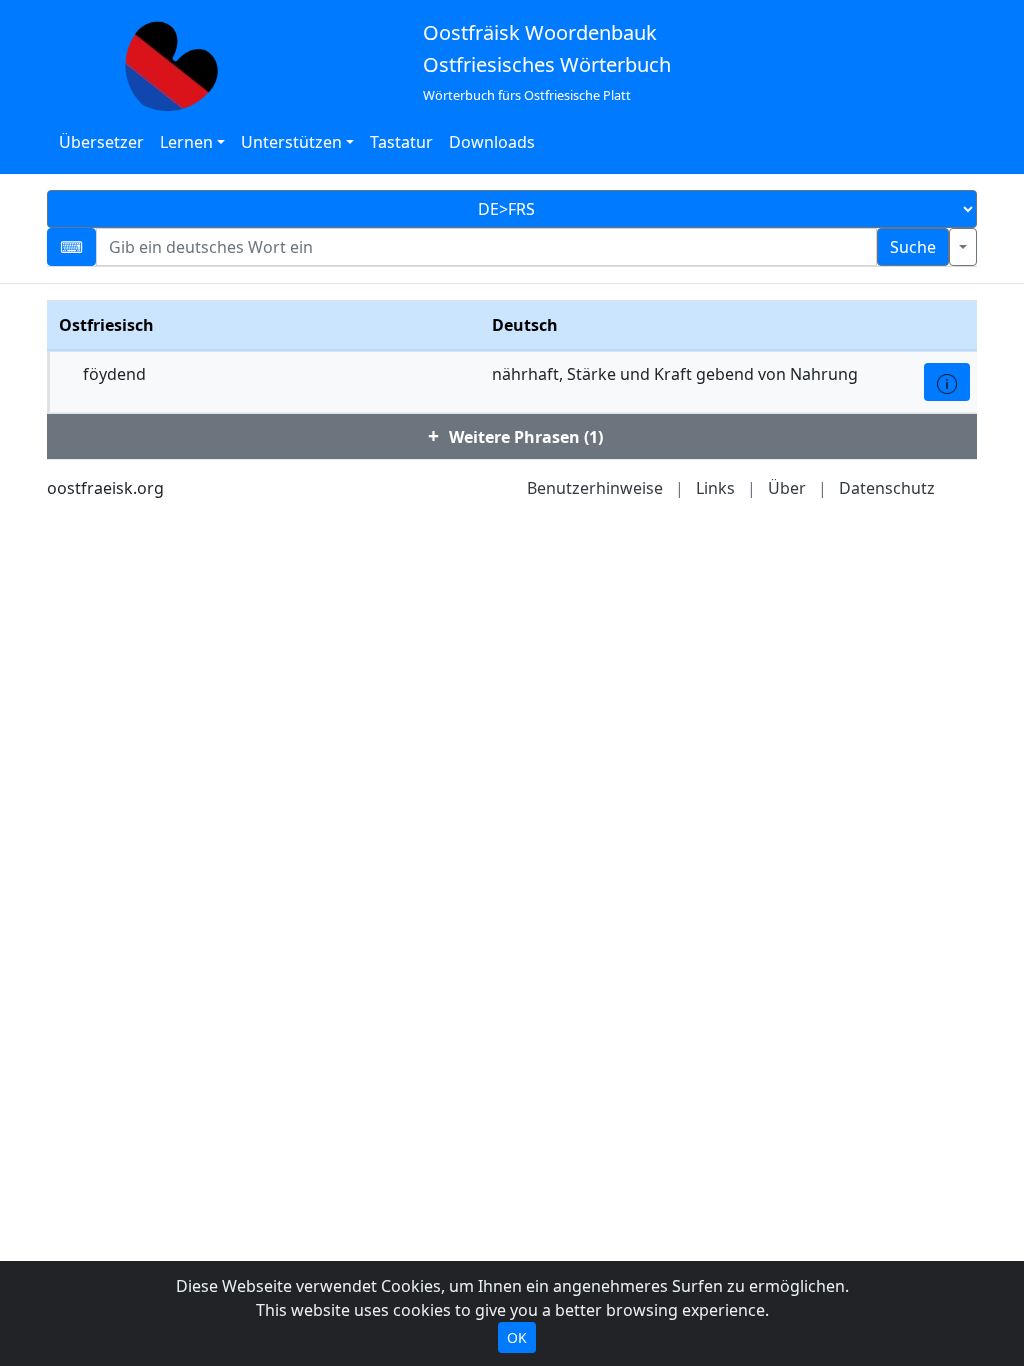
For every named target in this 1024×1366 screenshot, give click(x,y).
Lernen (186, 142)
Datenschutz (887, 488)
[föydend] (947, 382)
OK (517, 1337)
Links (715, 488)
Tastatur (401, 142)
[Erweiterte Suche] (963, 247)
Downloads (492, 142)
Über (787, 488)
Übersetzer (101, 142)
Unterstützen (291, 142)
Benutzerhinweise (595, 488)
